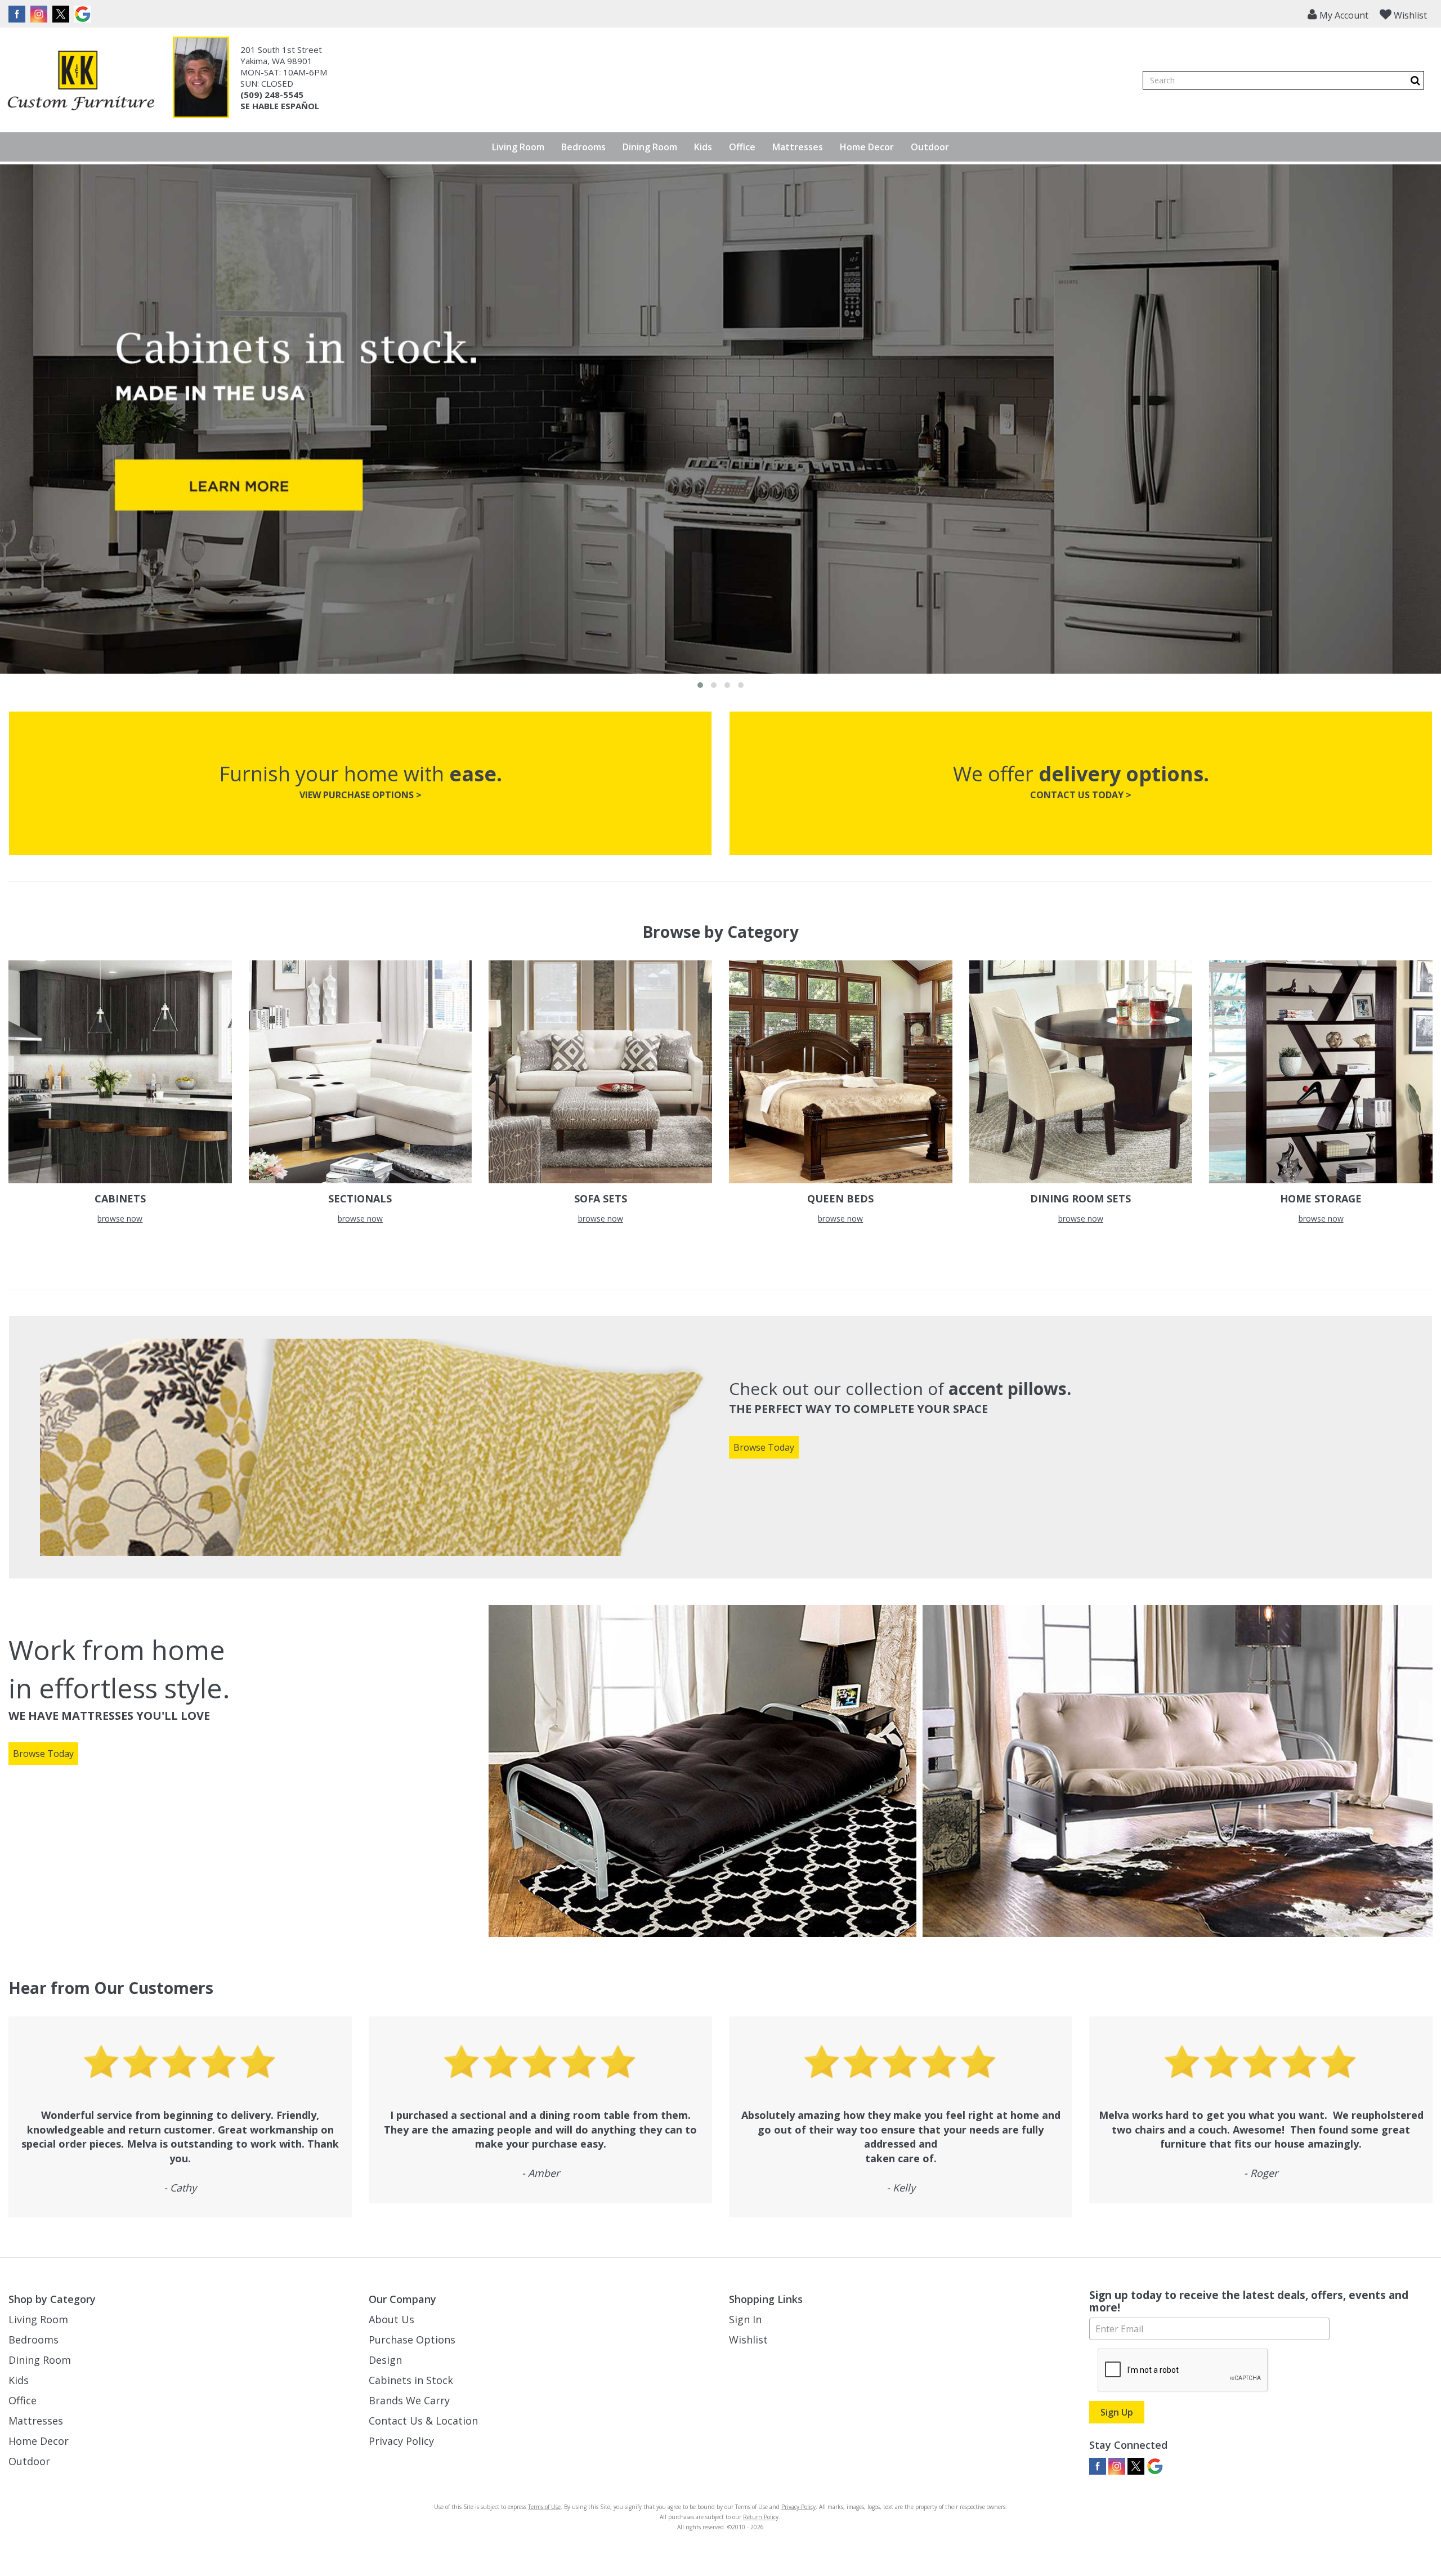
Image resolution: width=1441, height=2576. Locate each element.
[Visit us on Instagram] (40, 14)
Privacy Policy (401, 2441)
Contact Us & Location (423, 2421)
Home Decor (867, 147)
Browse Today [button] (764, 1447)
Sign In (745, 2319)
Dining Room (650, 147)
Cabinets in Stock (411, 2380)
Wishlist (748, 2340)
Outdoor (930, 147)
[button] (1338, 14)
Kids (703, 147)
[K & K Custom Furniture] (81, 80)
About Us (391, 2319)
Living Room (518, 147)
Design (385, 2360)
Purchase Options (412, 2340)
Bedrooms (583, 147)
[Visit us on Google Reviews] (84, 14)
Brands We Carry (409, 2400)
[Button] (1415, 80)
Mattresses (798, 147)
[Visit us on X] (62, 14)
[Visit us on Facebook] (18, 14)
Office (742, 147)
